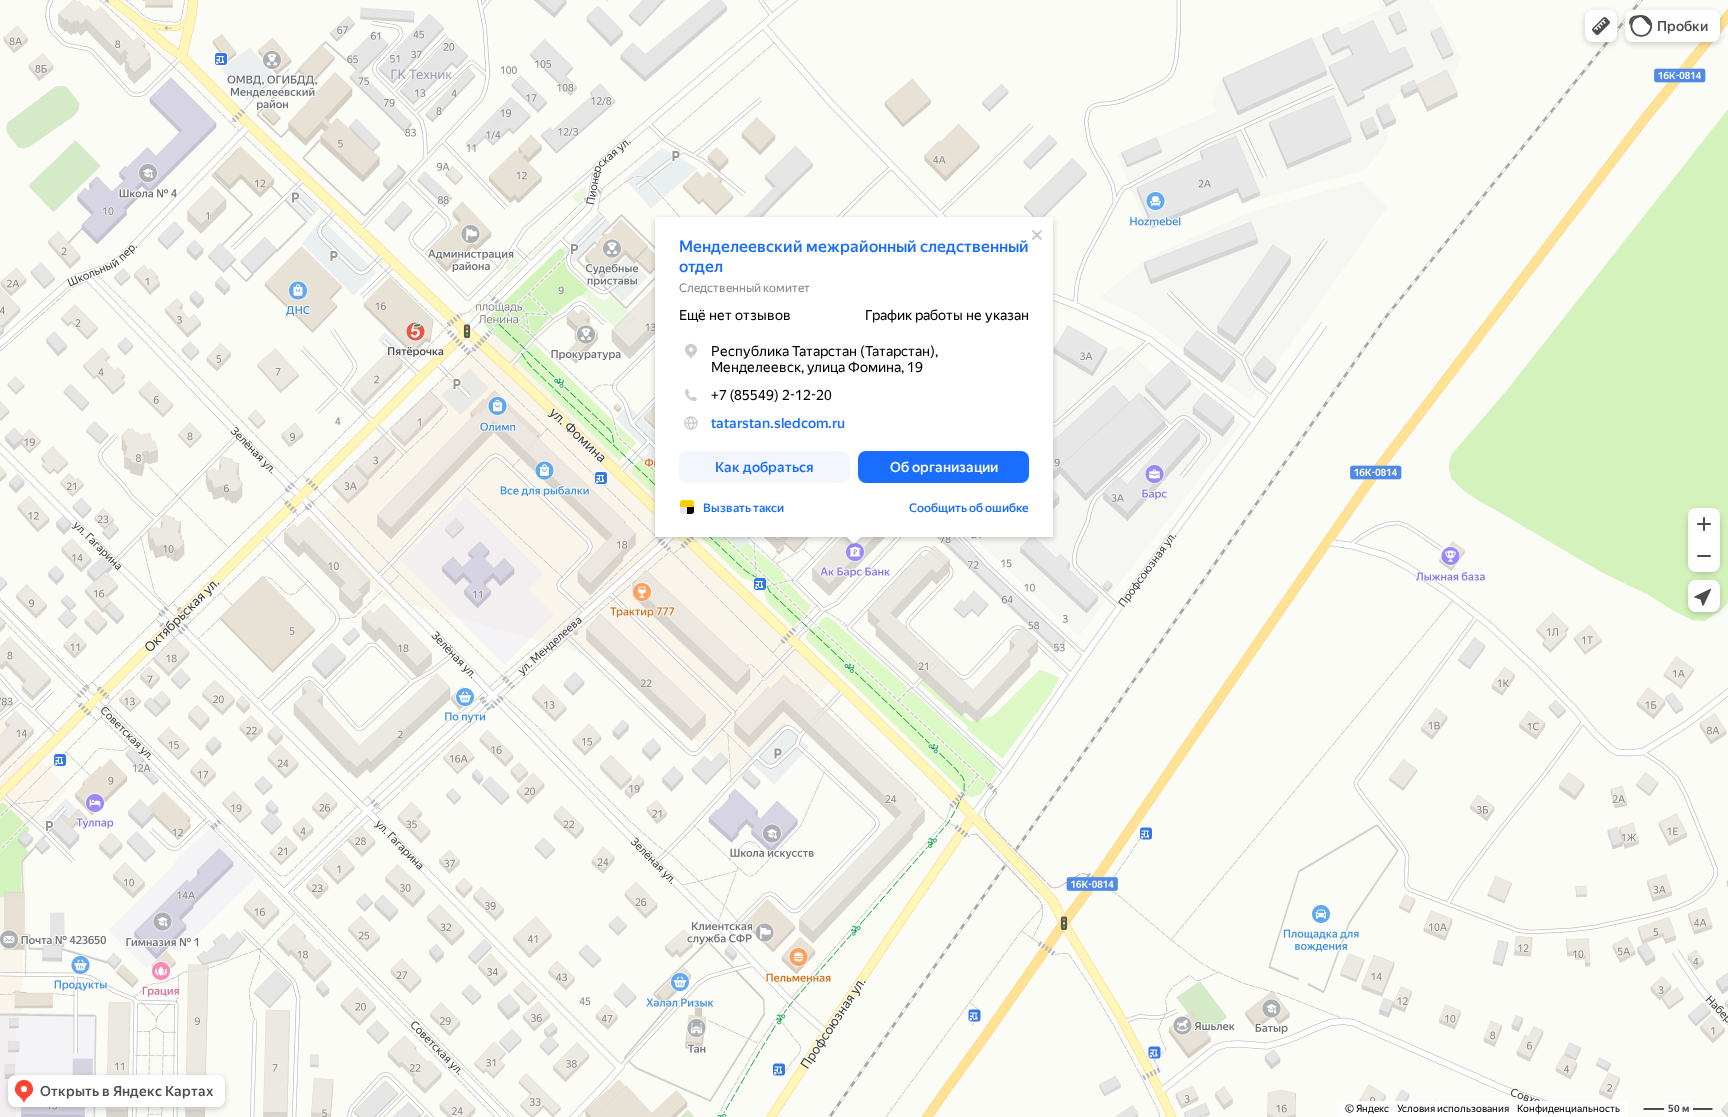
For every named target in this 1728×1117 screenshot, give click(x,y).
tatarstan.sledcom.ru (778, 423)
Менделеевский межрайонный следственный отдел (854, 256)
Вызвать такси (743, 508)
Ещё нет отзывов (735, 315)
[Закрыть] (1037, 235)
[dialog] (854, 377)
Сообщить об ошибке (969, 508)
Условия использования (1453, 1108)
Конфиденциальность (1568, 1108)
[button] (1601, 26)
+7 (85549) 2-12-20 (771, 395)
